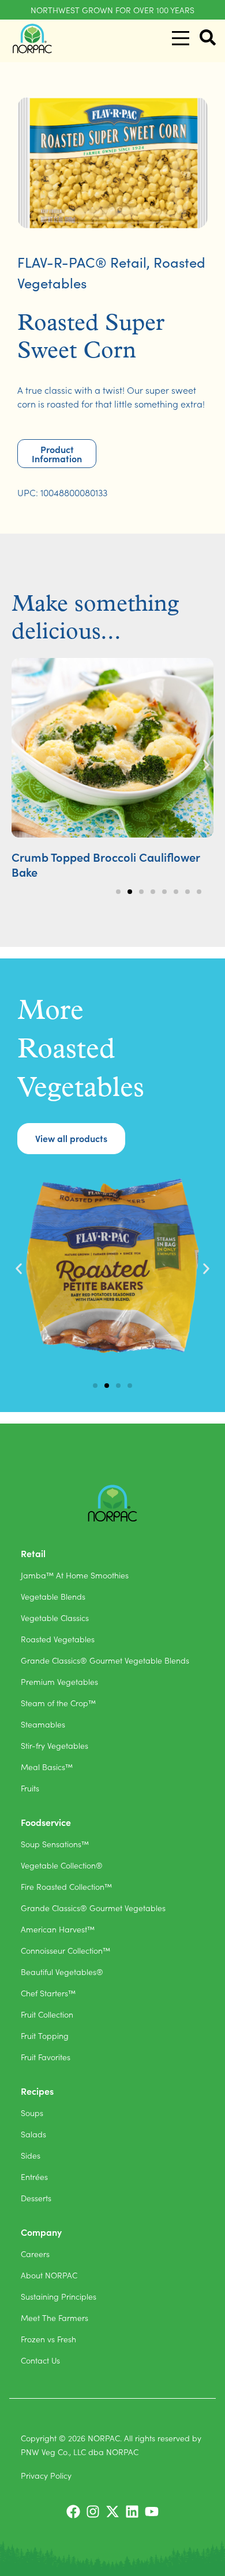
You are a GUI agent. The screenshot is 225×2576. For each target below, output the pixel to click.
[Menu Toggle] (181, 38)
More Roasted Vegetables (81, 1051)
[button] (19, 765)
